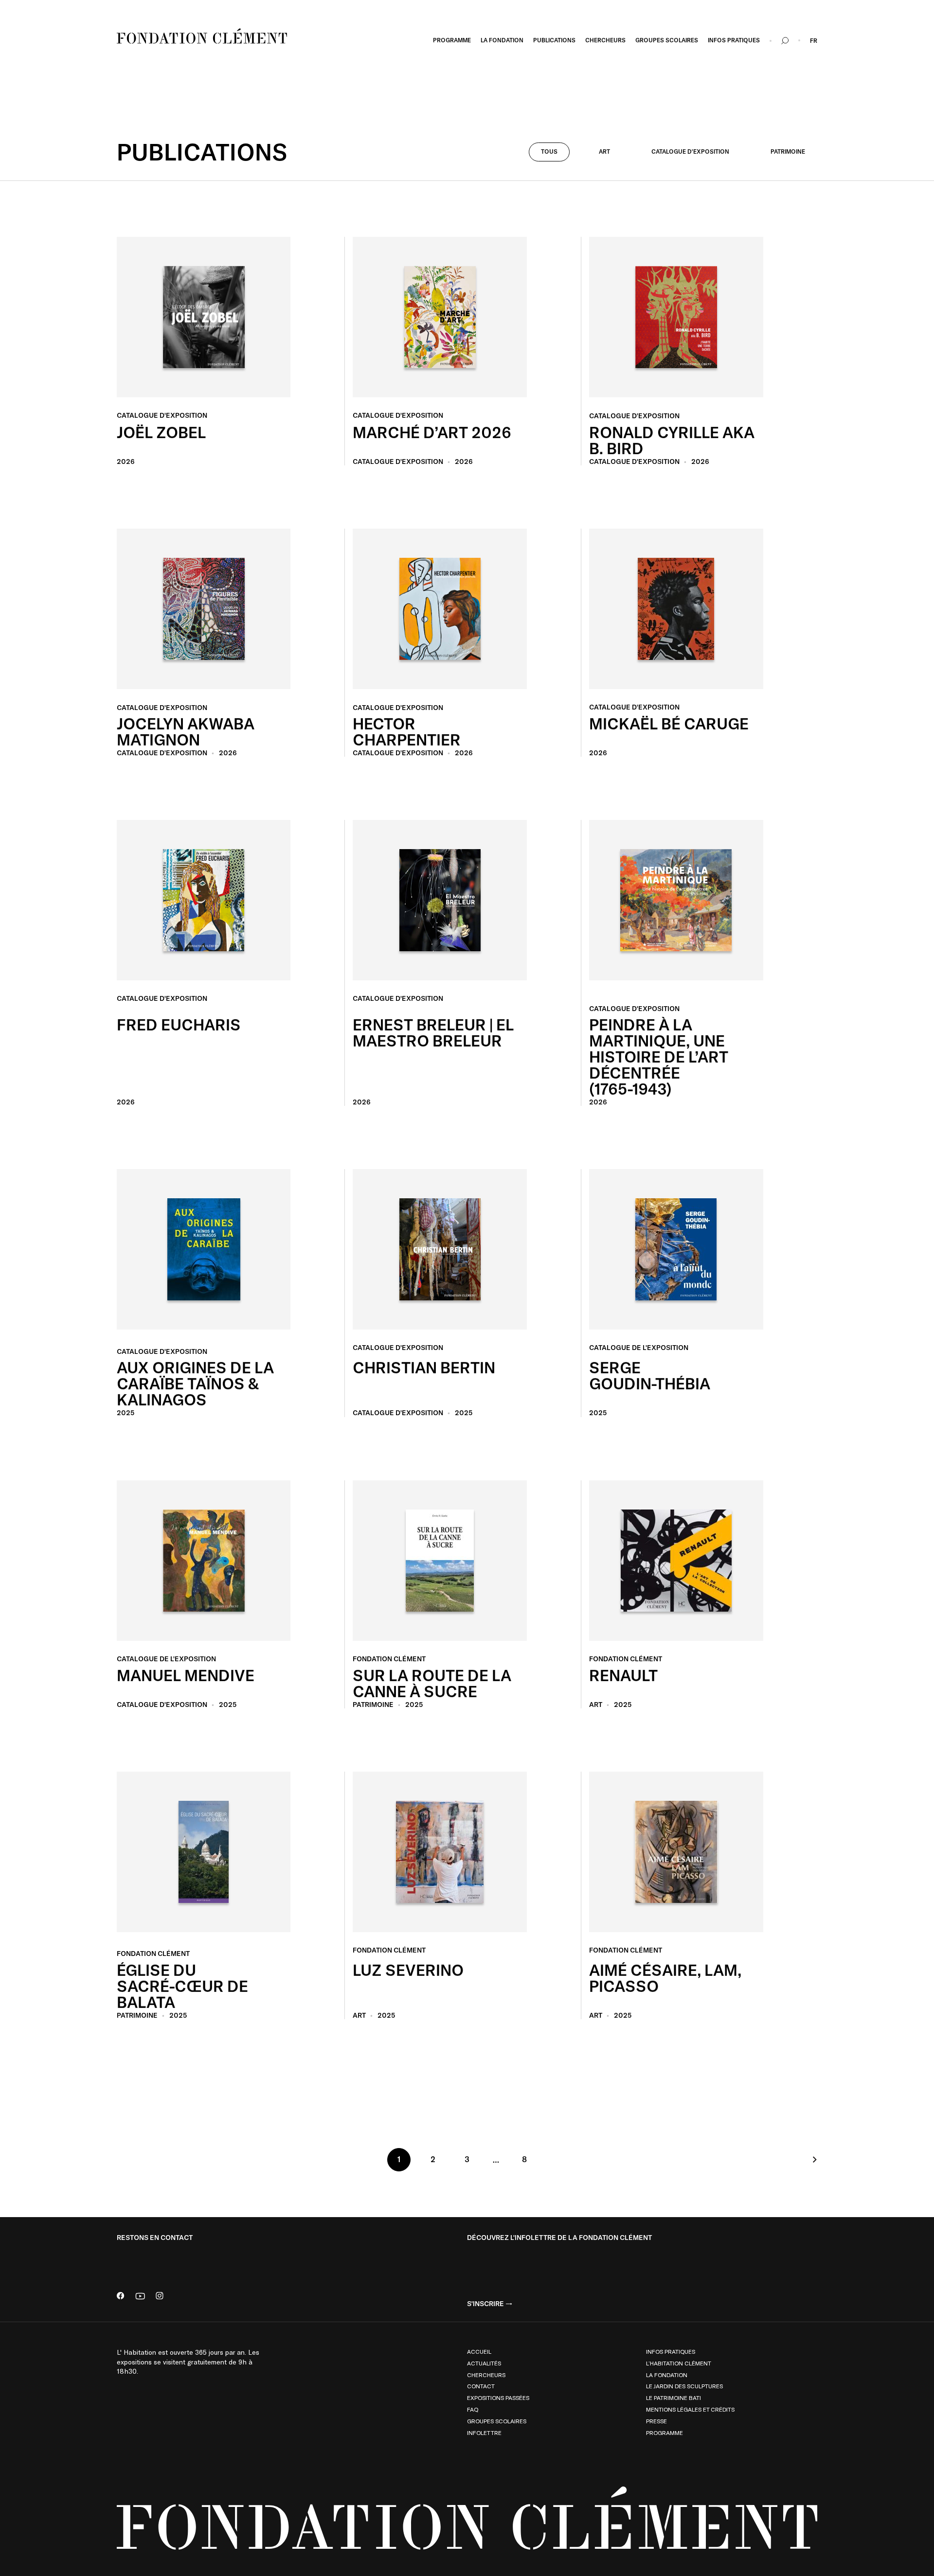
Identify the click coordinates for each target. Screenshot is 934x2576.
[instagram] (160, 2297)
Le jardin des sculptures (684, 2386)
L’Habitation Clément (679, 2363)
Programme (665, 2433)
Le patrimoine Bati (674, 2398)
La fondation (667, 2375)
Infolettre (484, 2433)
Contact (481, 2386)
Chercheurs (486, 2375)
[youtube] (140, 2297)
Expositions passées (498, 2398)
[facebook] (121, 2297)
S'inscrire (485, 2304)
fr (814, 41)
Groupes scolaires (497, 2421)
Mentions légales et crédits (690, 2409)
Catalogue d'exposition (690, 151)
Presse (656, 2421)
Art (604, 151)
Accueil (479, 2351)
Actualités (484, 2363)
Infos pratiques (671, 2351)
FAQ (473, 2409)
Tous (549, 151)
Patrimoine (788, 151)
